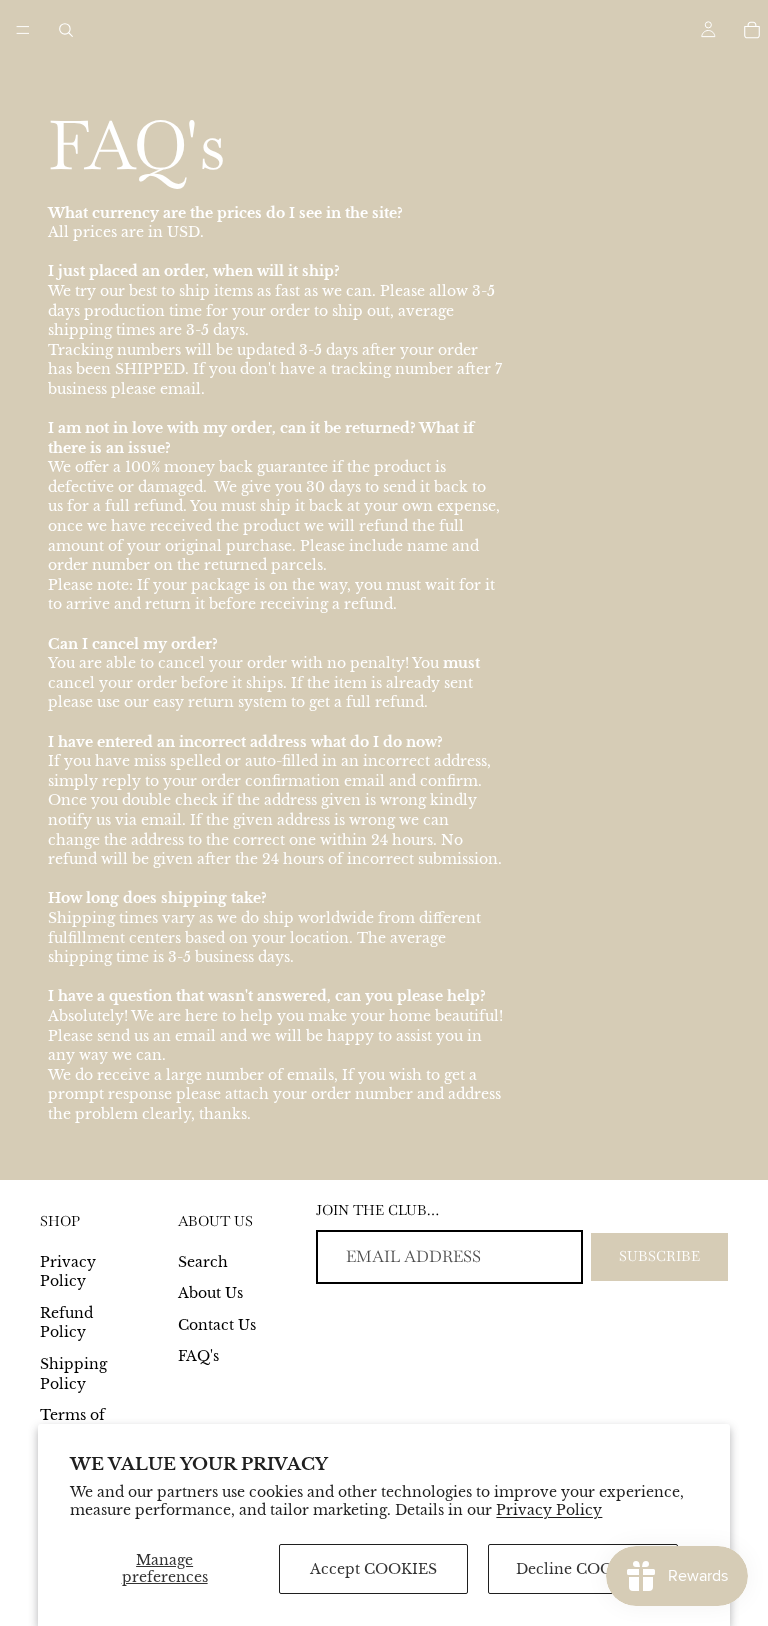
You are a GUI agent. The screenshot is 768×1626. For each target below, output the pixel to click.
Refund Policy (66, 1323)
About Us (210, 1293)
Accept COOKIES (373, 1569)
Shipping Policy (73, 1374)
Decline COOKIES (582, 1569)
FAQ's (198, 1356)
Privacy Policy (549, 1510)
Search (203, 1262)
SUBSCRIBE (659, 1256)
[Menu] (23, 30)
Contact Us (217, 1325)
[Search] (66, 30)
